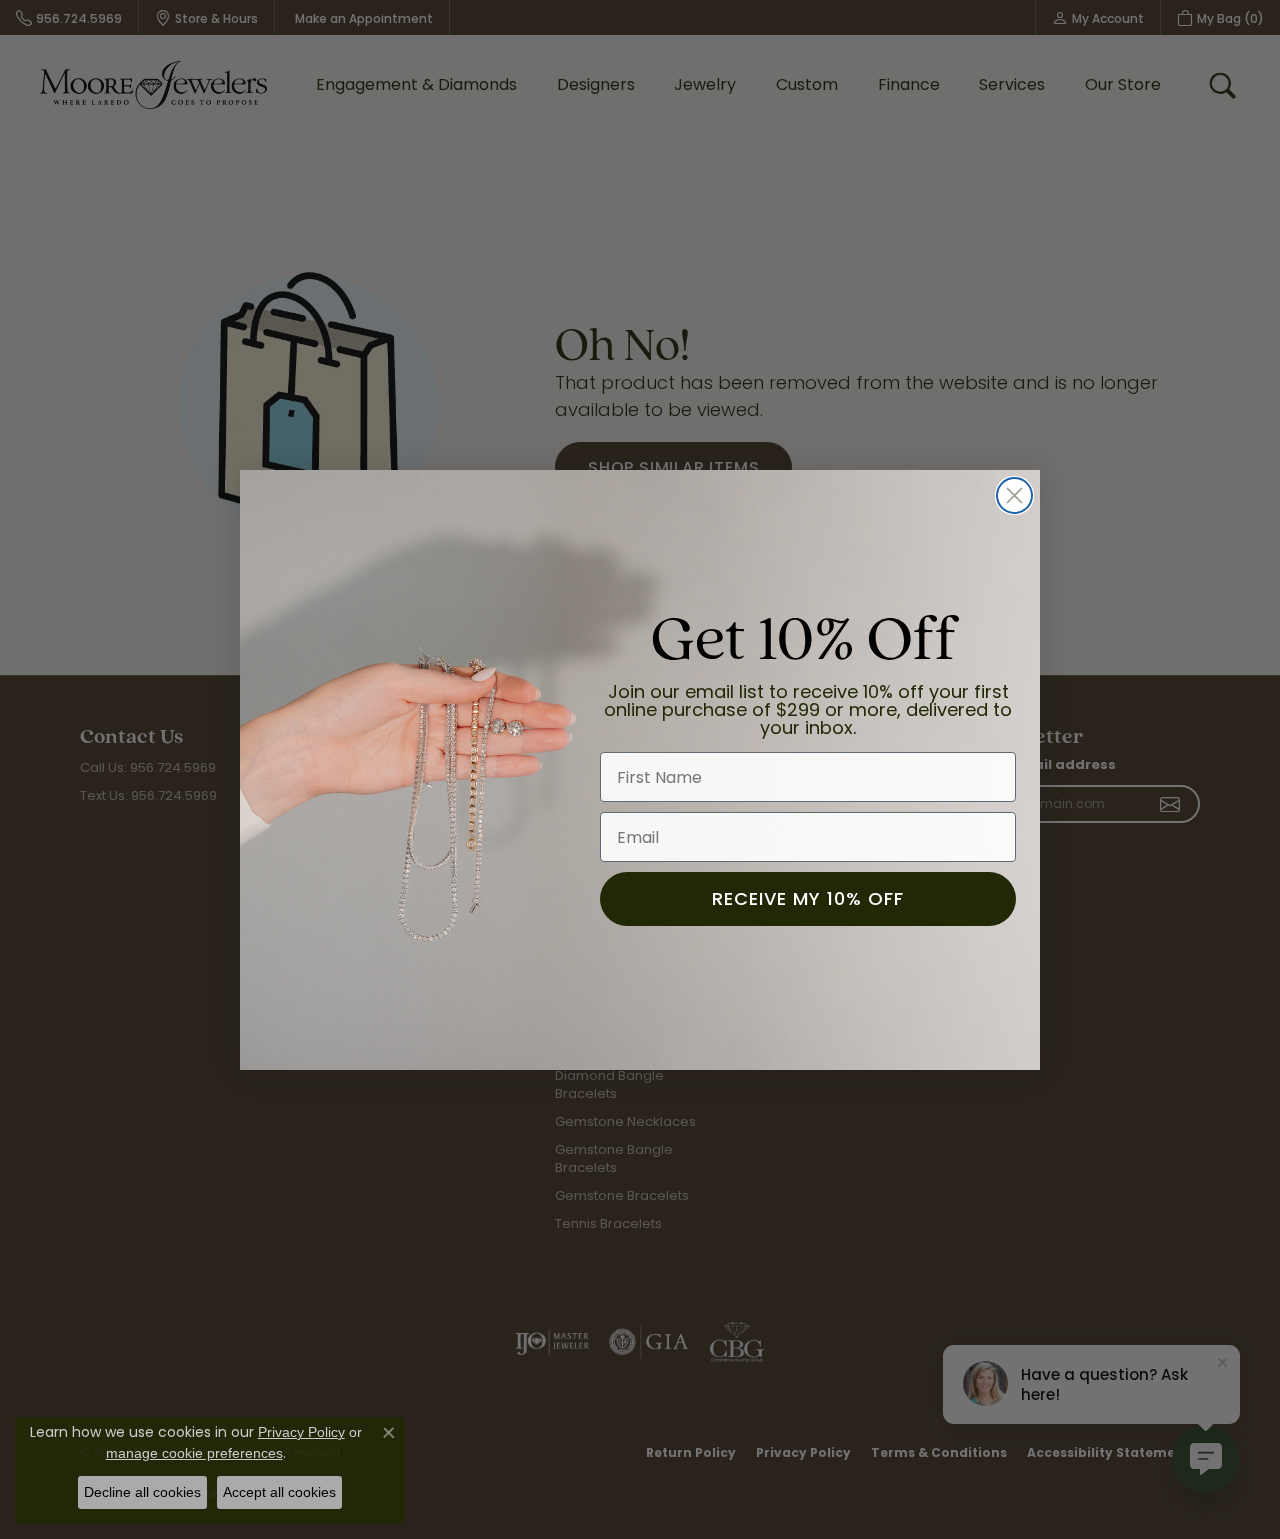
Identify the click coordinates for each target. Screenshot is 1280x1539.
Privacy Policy (301, 1432)
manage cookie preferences (194, 1453)
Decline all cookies (142, 1492)
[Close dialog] (1014, 495)
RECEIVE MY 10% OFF (808, 898)
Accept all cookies (279, 1492)
